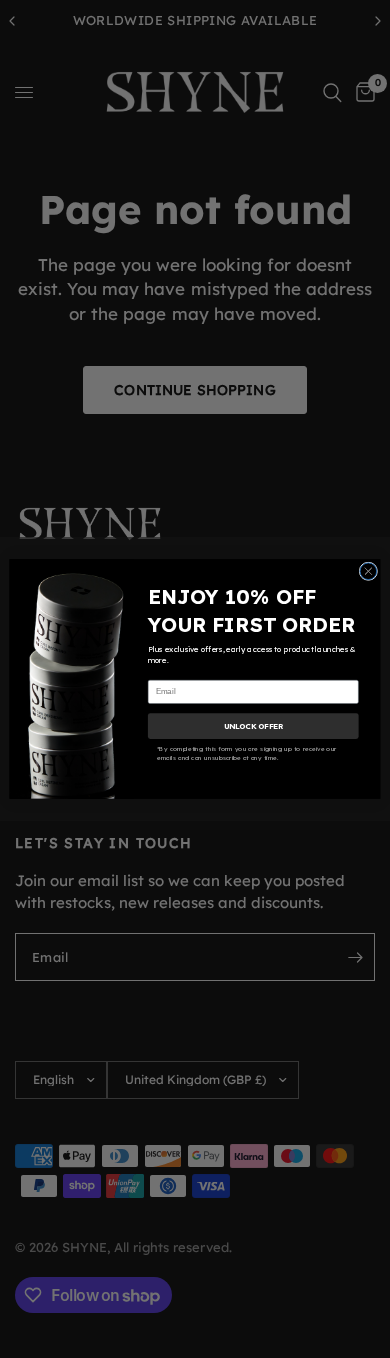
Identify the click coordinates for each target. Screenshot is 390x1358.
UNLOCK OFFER (253, 726)
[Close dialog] (368, 571)
